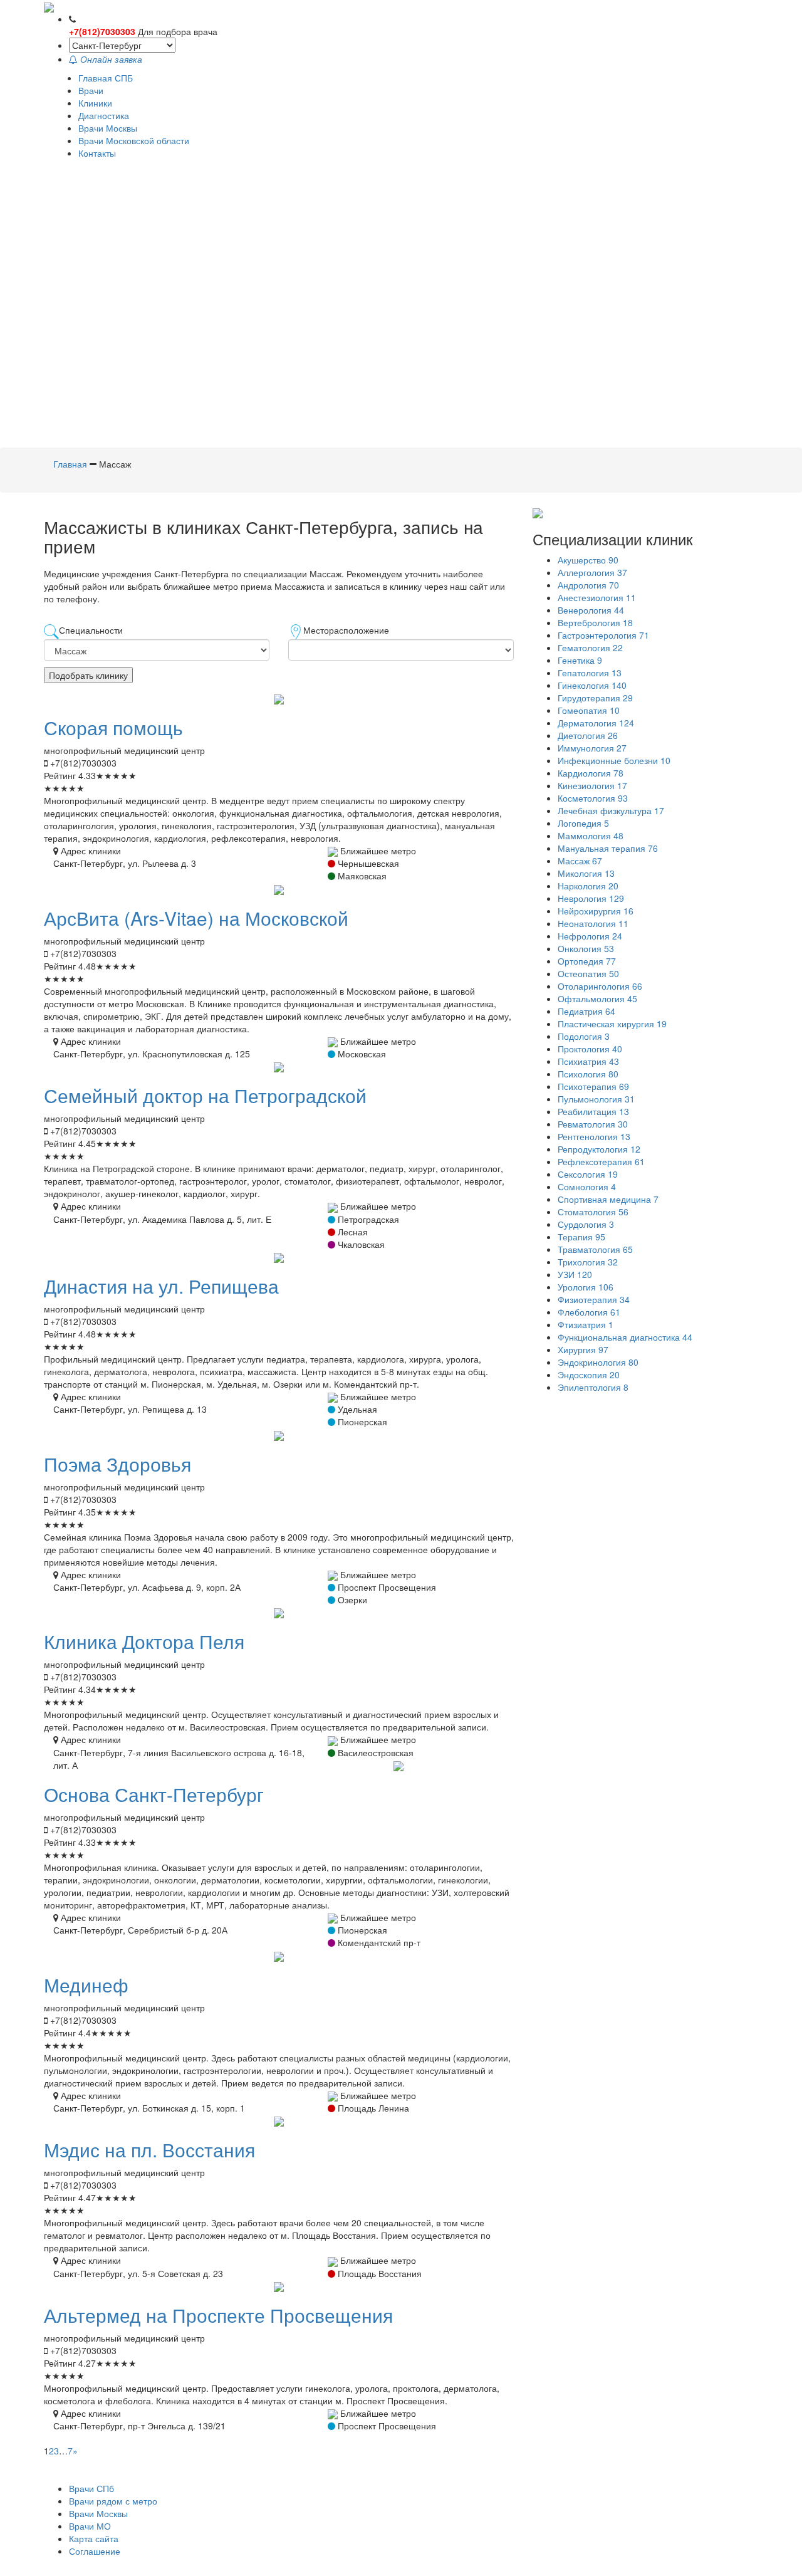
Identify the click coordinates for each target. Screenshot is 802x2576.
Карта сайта (94, 2538)
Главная (70, 464)
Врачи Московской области (134, 140)
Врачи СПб (91, 2488)
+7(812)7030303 (102, 31)
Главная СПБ (106, 78)
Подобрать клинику (88, 675)
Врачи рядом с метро (113, 2501)
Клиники (95, 103)
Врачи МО (90, 2526)
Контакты (97, 153)
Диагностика (104, 115)
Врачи (91, 90)
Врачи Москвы (108, 128)
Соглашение (95, 2551)
